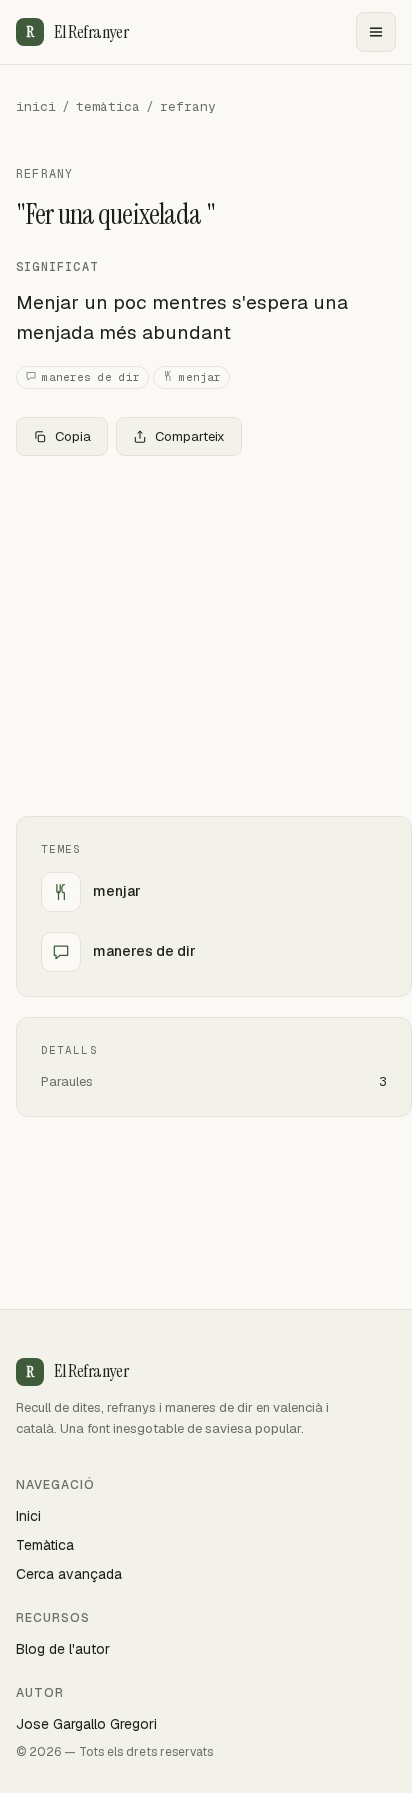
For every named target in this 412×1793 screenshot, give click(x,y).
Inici (28, 1516)
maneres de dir (91, 377)
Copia (73, 436)
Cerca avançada (69, 1574)
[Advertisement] (206, 636)
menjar (200, 377)
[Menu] (376, 32)
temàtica (108, 106)
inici (36, 106)
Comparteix (190, 436)
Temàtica (45, 1545)
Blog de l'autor (63, 1649)
